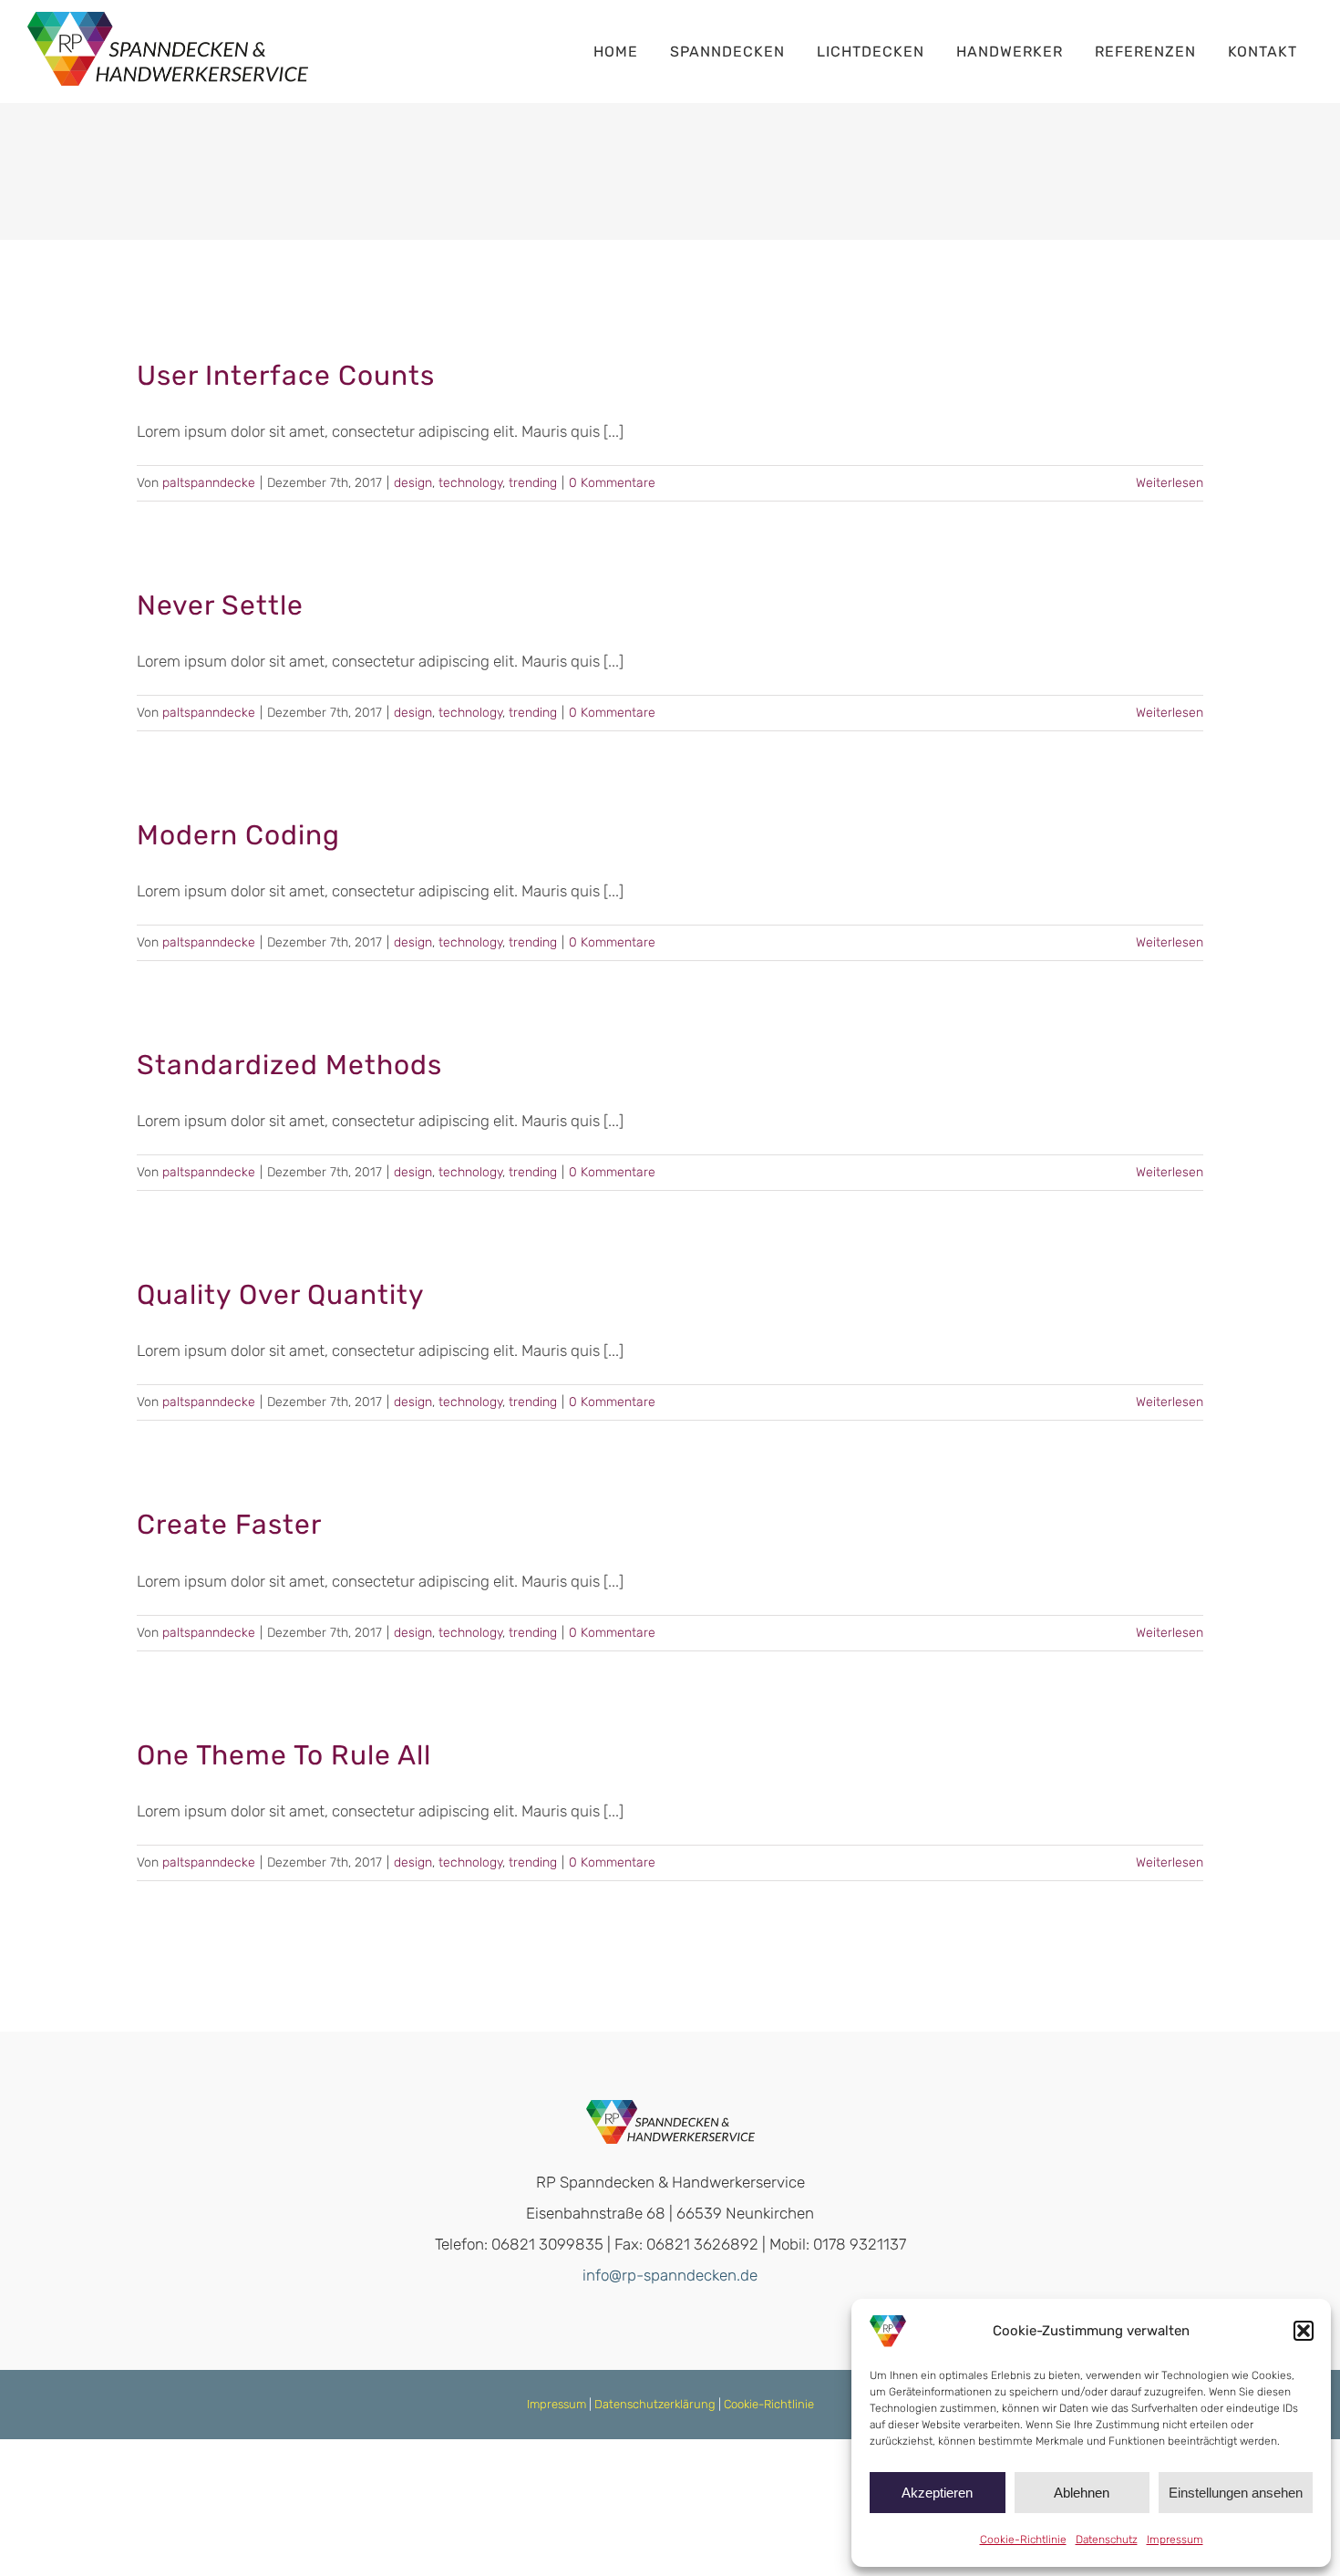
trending (533, 483)
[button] (1304, 2331)
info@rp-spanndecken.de (670, 2275)
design (413, 483)
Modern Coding (238, 835)
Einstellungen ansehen (1236, 2493)
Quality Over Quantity (281, 1295)
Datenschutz (1107, 2540)
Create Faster (229, 1525)
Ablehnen (1082, 2493)
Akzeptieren (937, 2493)
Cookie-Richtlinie (1023, 2540)
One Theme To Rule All (284, 1755)
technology (470, 483)
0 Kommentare (612, 483)
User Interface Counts (286, 376)
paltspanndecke (209, 483)
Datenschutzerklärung (655, 2404)
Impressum (1175, 2540)
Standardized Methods (289, 1065)
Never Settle (220, 605)
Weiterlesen (1170, 483)
